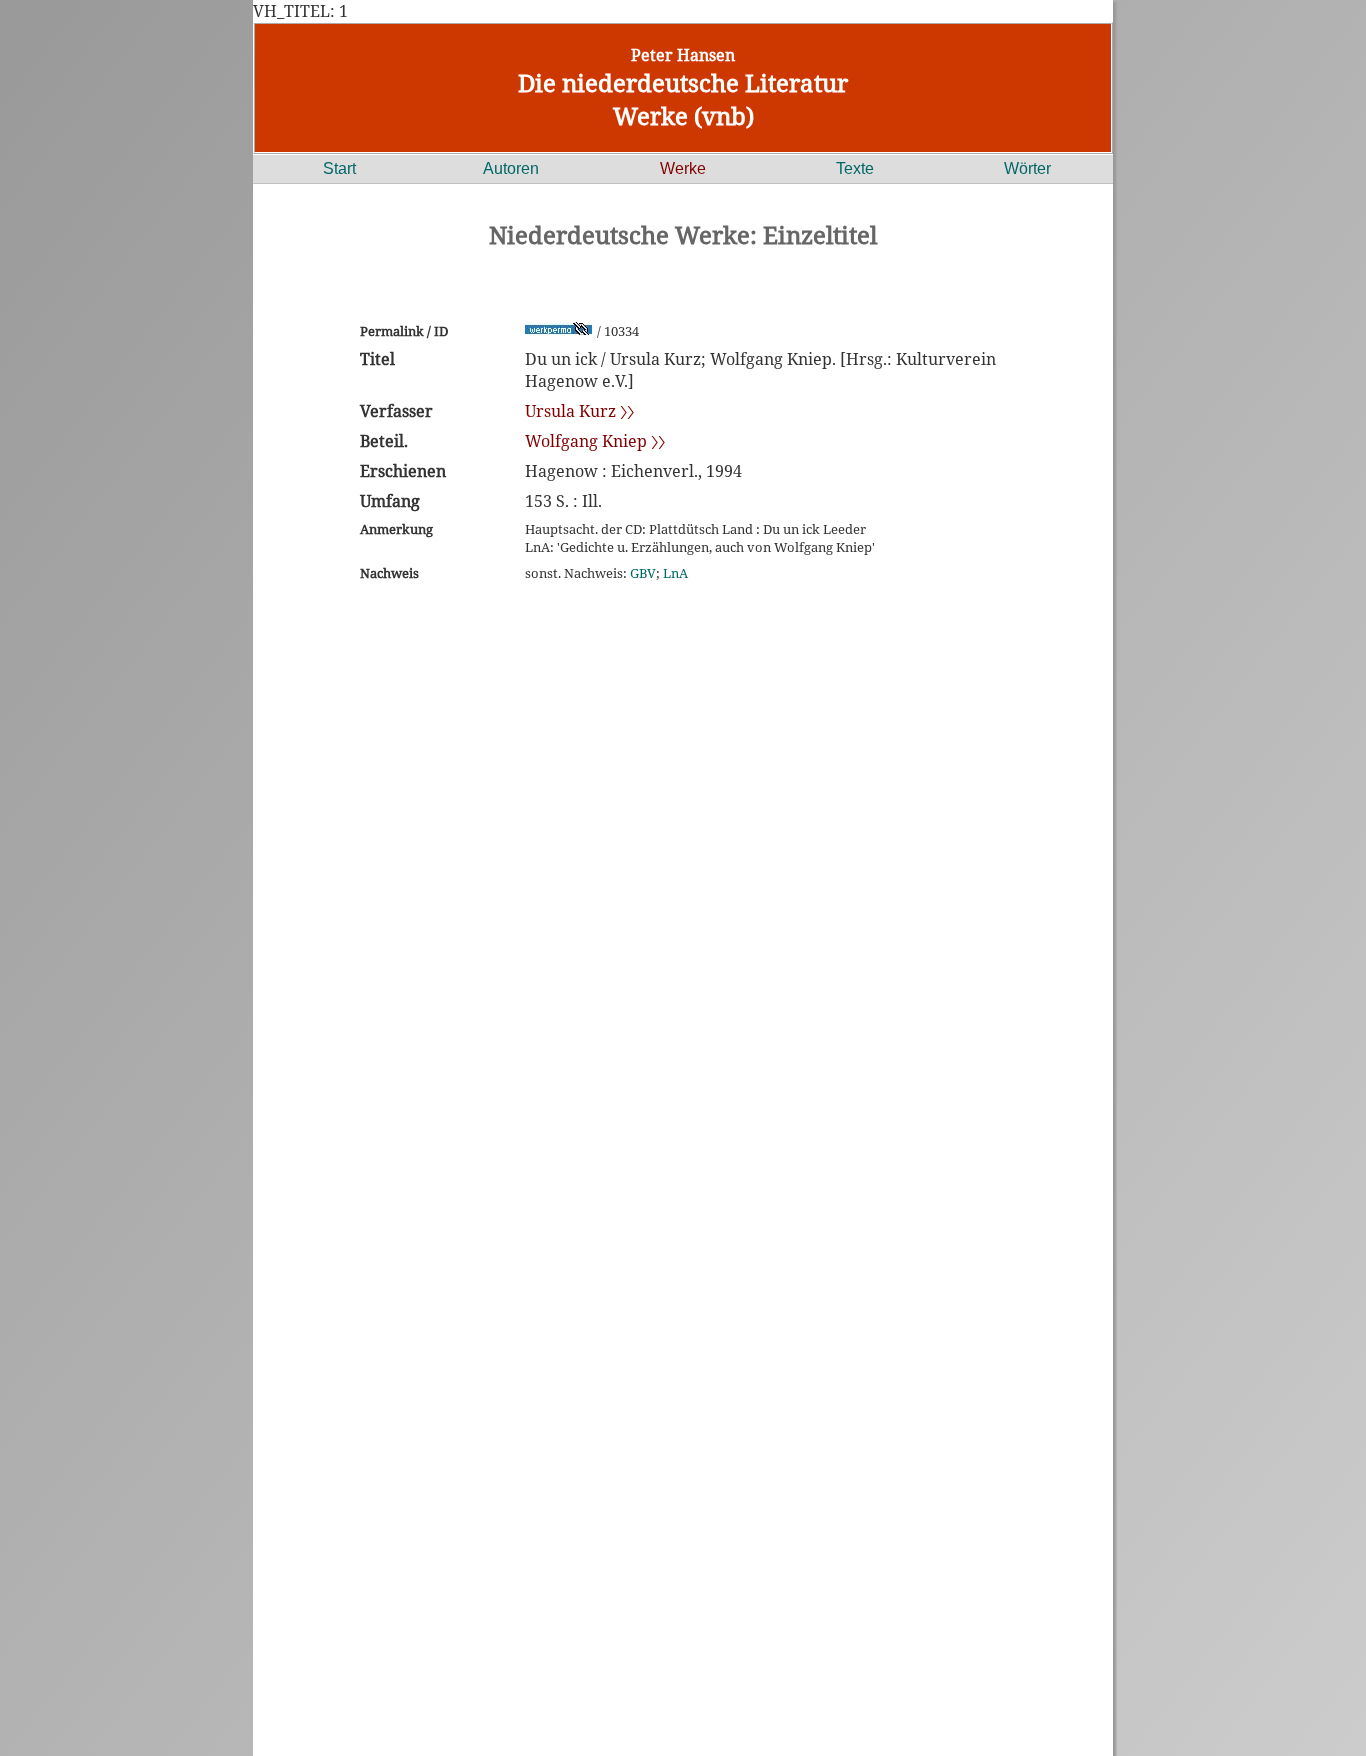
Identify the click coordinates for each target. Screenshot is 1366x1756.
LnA (675, 573)
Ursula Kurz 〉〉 (579, 411)
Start (339, 168)
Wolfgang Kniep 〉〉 (595, 441)
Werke (683, 168)
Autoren (511, 168)
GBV (643, 573)
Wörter (1027, 168)
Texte (855, 168)
